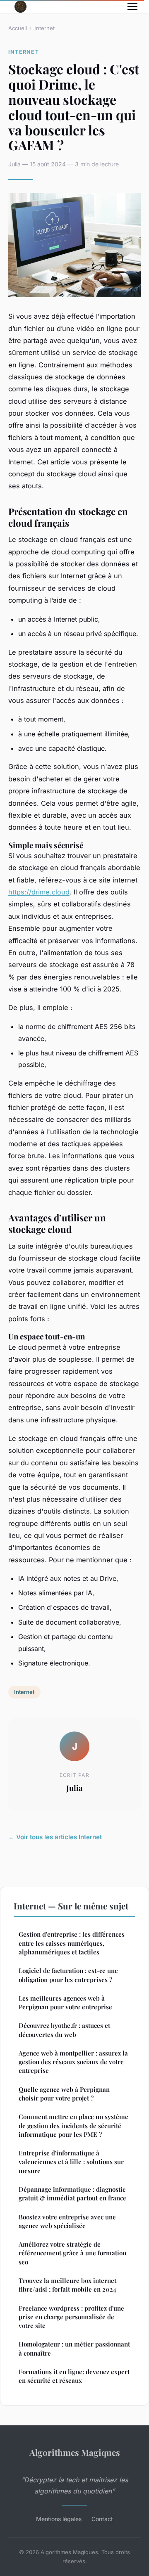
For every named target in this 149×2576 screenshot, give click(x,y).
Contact (102, 2519)
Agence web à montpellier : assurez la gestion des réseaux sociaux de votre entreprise (73, 2062)
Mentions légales (59, 2519)
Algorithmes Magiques (75, 2452)
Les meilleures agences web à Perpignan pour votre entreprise (65, 2002)
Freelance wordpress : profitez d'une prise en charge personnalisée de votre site (71, 2317)
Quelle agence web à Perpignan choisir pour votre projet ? (64, 2094)
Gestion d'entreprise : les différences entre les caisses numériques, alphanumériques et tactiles (72, 1943)
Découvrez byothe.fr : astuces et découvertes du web (64, 2030)
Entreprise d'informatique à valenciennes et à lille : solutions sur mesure (71, 2162)
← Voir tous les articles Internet (55, 1837)
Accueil (18, 28)
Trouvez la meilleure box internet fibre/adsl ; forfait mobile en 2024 (67, 2285)
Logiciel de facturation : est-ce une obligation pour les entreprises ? (68, 1975)
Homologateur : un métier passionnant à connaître (74, 2348)
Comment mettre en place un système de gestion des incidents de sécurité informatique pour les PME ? (73, 2125)
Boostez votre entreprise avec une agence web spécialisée (67, 2221)
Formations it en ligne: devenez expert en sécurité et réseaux (74, 2376)
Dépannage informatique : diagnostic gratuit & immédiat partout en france (72, 2194)
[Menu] (132, 7)
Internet (44, 28)
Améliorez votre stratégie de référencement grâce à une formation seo (72, 2253)
